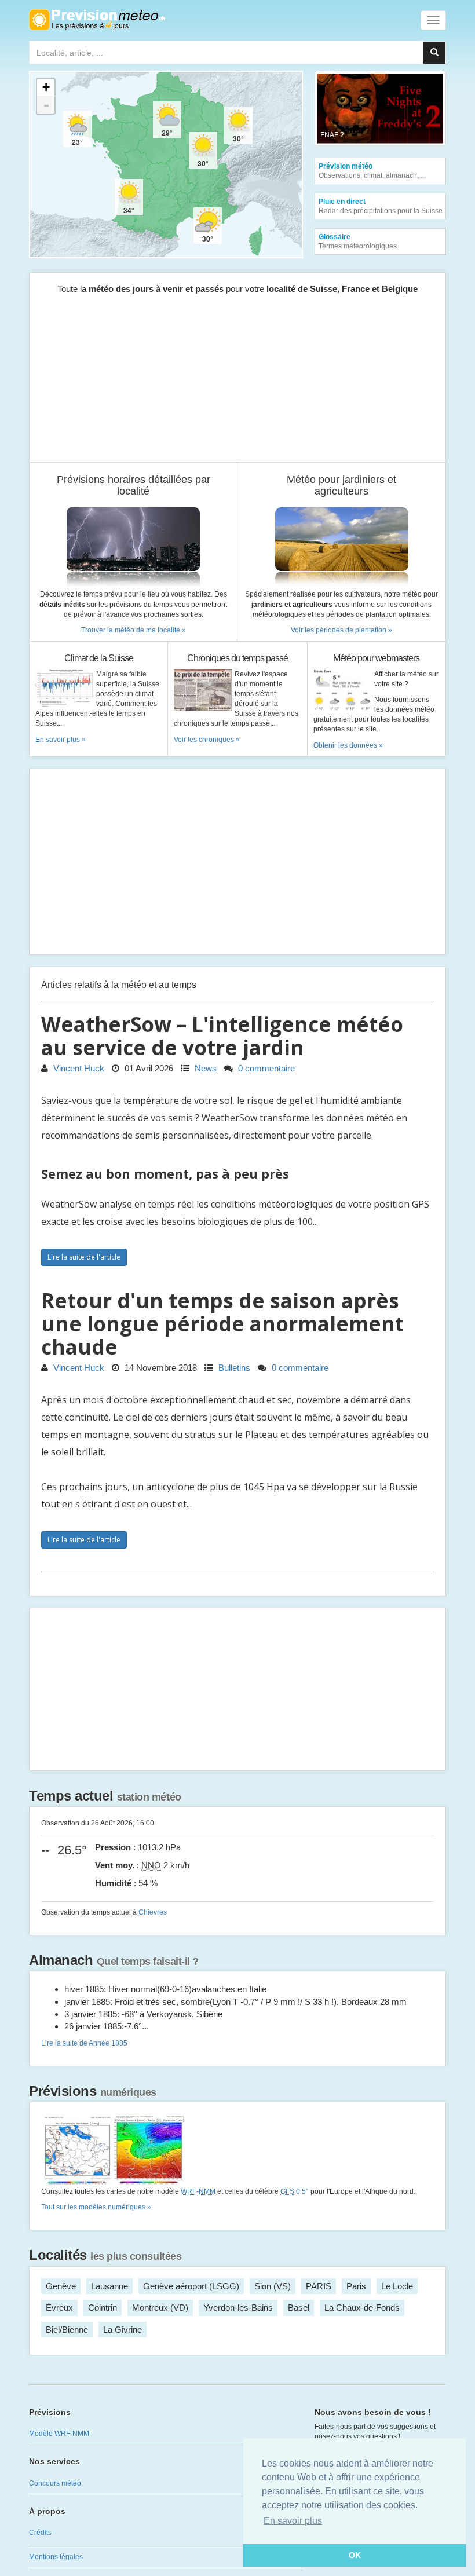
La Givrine (123, 2330)
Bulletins (233, 1368)
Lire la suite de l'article (84, 1257)
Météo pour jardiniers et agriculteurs (341, 486)
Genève (61, 2286)
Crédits (40, 2533)
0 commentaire (265, 1068)
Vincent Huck (78, 1068)
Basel (299, 2308)
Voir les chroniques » (207, 740)
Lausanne (109, 2286)
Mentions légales (56, 2557)
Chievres (153, 1912)
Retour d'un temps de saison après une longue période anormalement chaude (222, 1324)
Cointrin (103, 2308)
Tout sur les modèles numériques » (96, 2207)
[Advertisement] (237, 381)
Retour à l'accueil (97, 20)
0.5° (295, 2191)
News (204, 1068)
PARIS (319, 2286)
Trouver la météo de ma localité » (134, 630)
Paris (356, 2286)
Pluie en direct (381, 206)
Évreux (59, 2308)
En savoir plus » (61, 740)
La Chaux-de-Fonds (362, 2308)
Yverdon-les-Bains (238, 2308)
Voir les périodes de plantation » (341, 630)
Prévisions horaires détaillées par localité (134, 486)
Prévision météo (372, 171)
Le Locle (397, 2286)
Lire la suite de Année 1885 (84, 2043)
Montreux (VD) (160, 2308)
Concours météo (55, 2483)
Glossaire (358, 241)
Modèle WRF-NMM (59, 2434)
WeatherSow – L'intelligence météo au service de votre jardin (222, 1036)
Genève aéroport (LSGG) (191, 2286)
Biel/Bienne (67, 2330)
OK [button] (355, 2555)
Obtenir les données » (348, 745)
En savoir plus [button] (293, 2521)
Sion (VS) (273, 2286)
